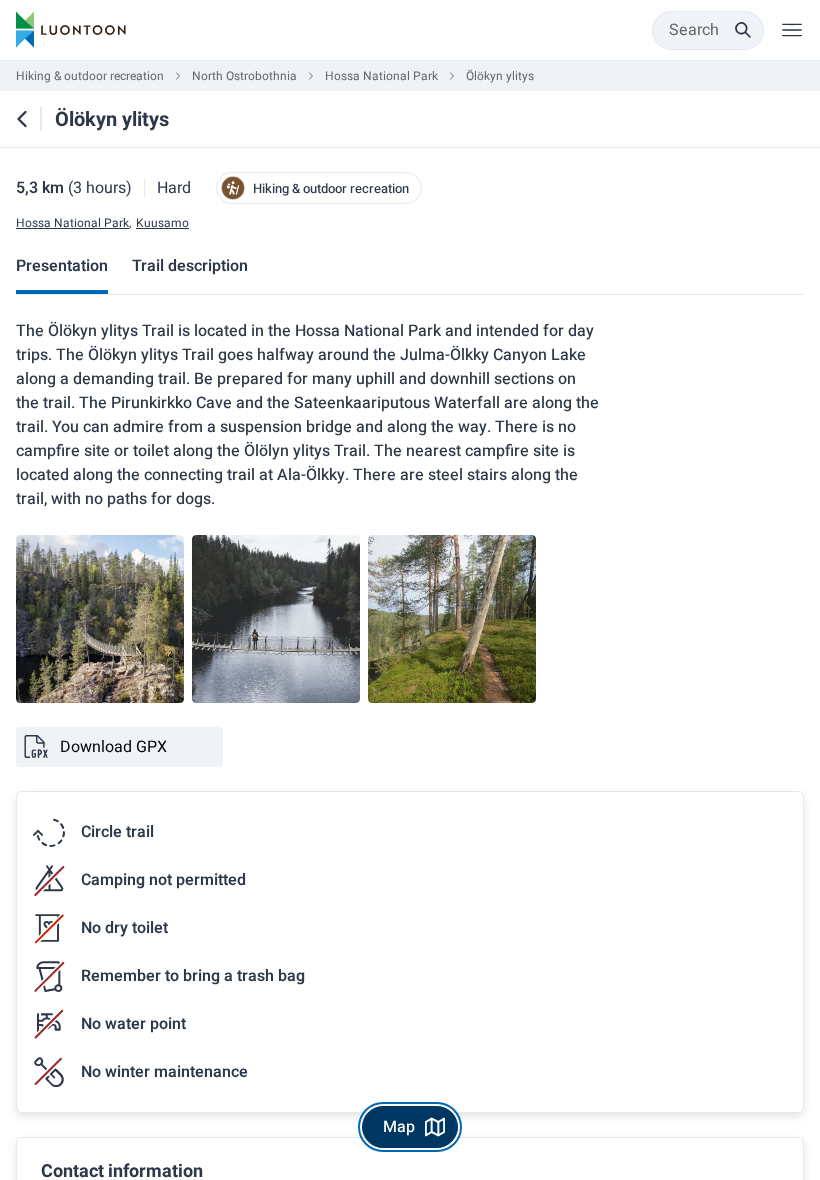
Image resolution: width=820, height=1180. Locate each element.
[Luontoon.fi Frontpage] (71, 30)
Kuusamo (162, 223)
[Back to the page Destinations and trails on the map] (22, 119)
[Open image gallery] (100, 619)
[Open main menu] (792, 30)
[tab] (62, 268)
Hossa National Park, (73, 223)
